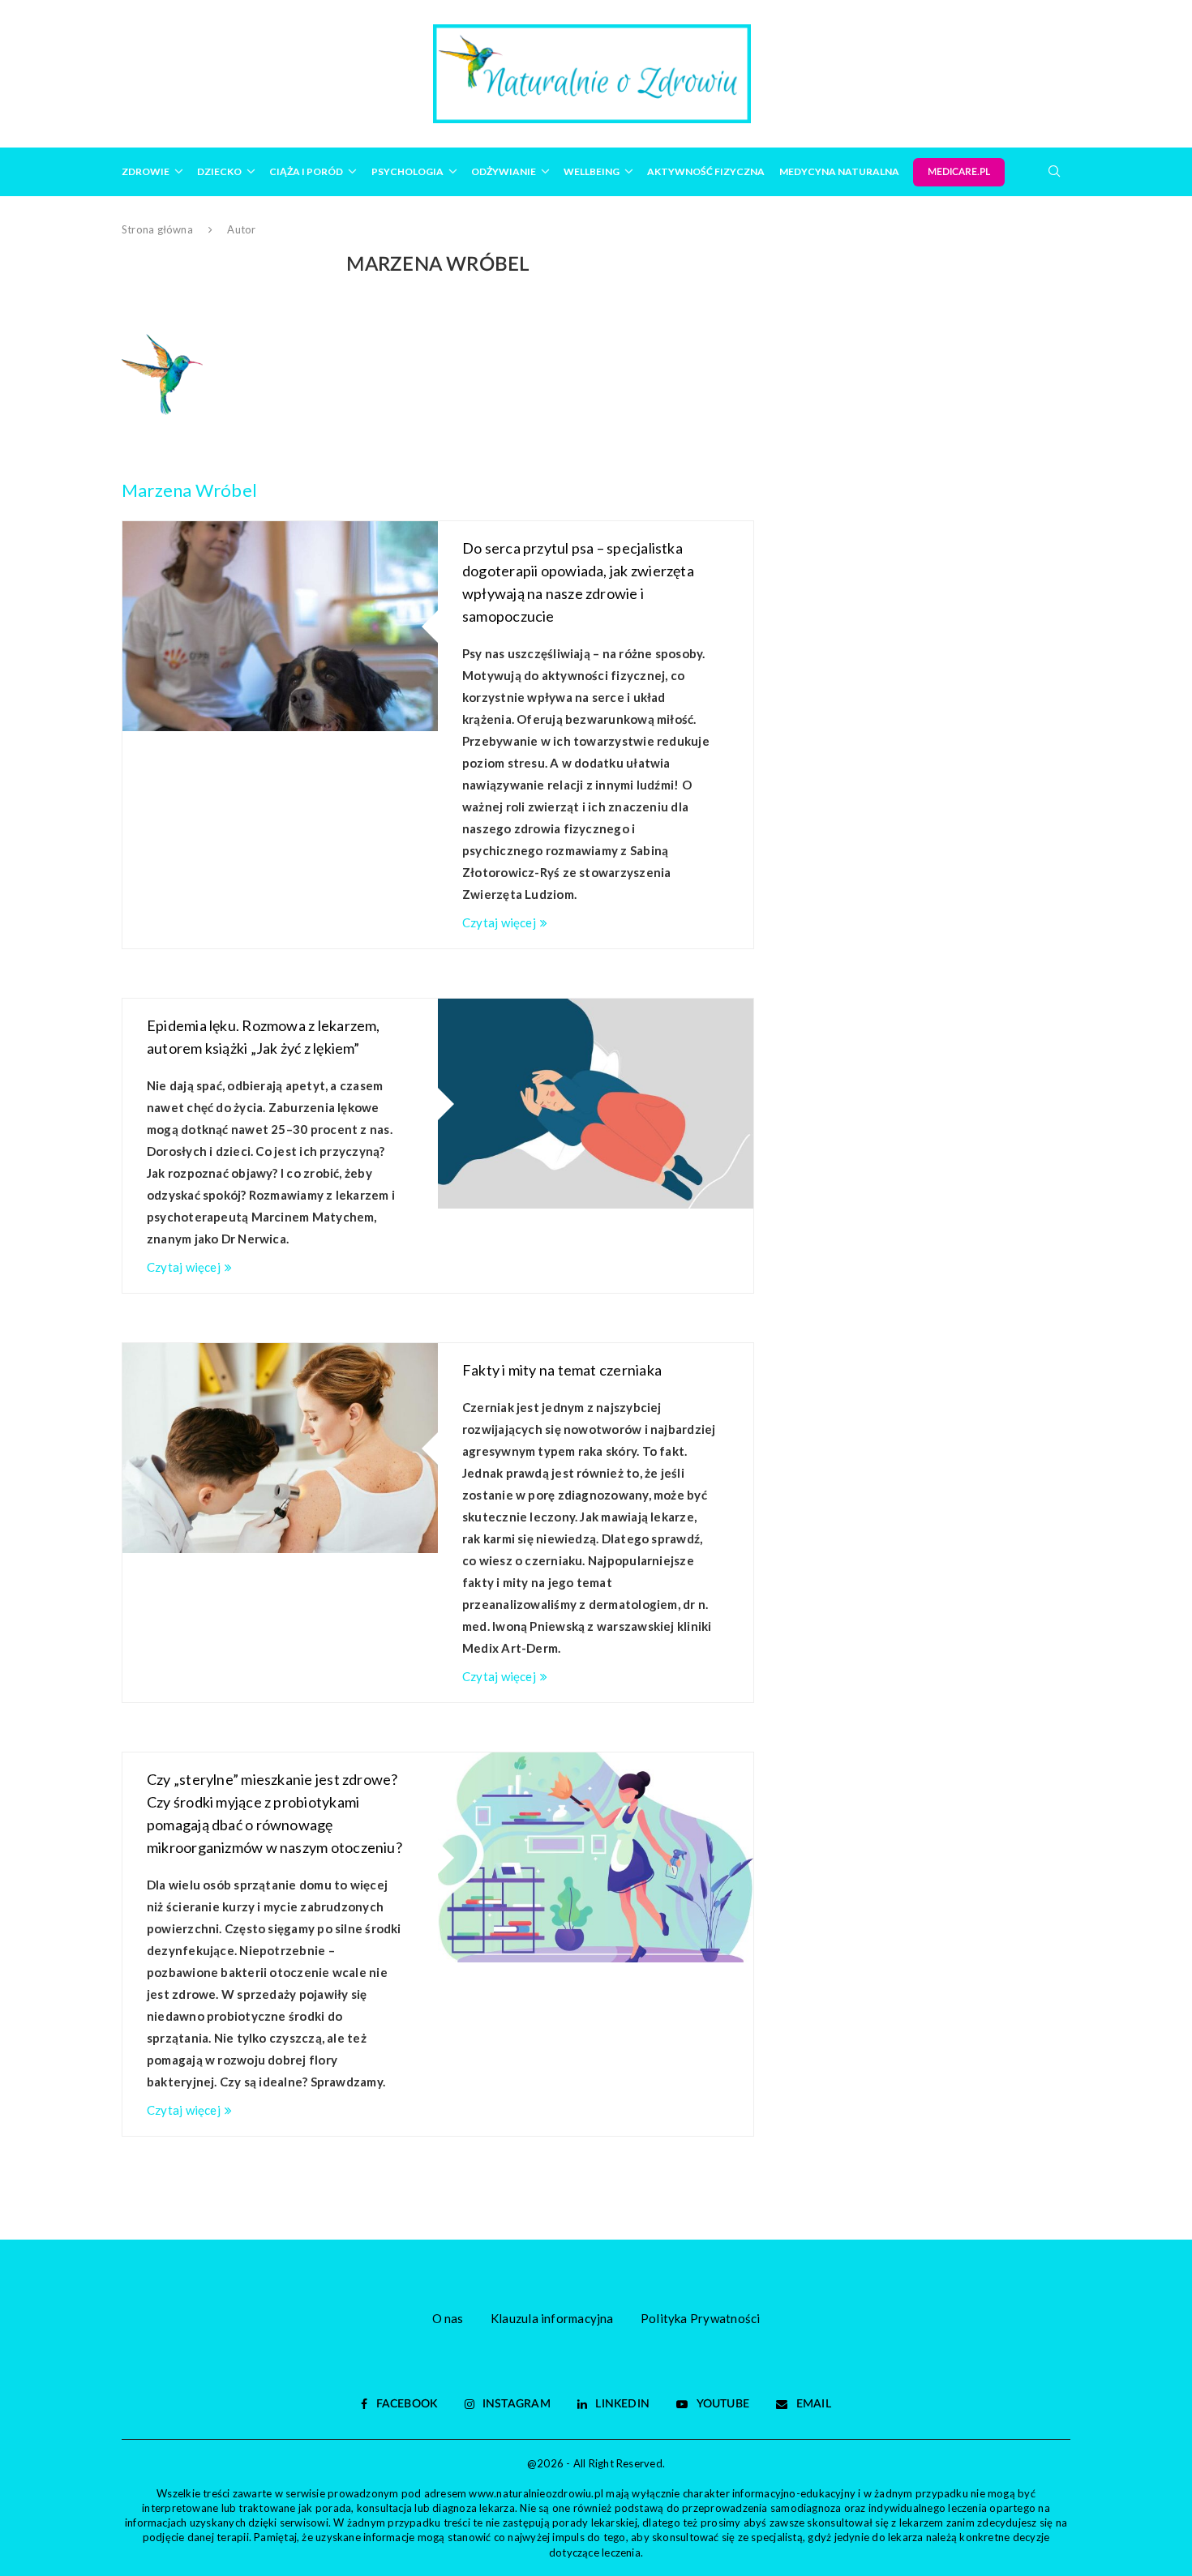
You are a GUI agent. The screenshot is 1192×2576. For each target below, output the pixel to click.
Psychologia (407, 171)
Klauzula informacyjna (552, 2318)
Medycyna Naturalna (839, 171)
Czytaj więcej (499, 922)
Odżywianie (504, 171)
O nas (448, 2318)
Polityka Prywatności (701, 2318)
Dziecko (219, 171)
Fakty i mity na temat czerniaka (562, 1370)
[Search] (1054, 171)
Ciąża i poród (306, 171)
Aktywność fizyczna (706, 171)
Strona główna (157, 229)
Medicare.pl (959, 172)
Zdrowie (146, 171)
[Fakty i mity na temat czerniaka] (280, 1448)
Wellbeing (592, 171)
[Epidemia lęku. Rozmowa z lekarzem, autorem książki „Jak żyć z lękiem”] (596, 1104)
